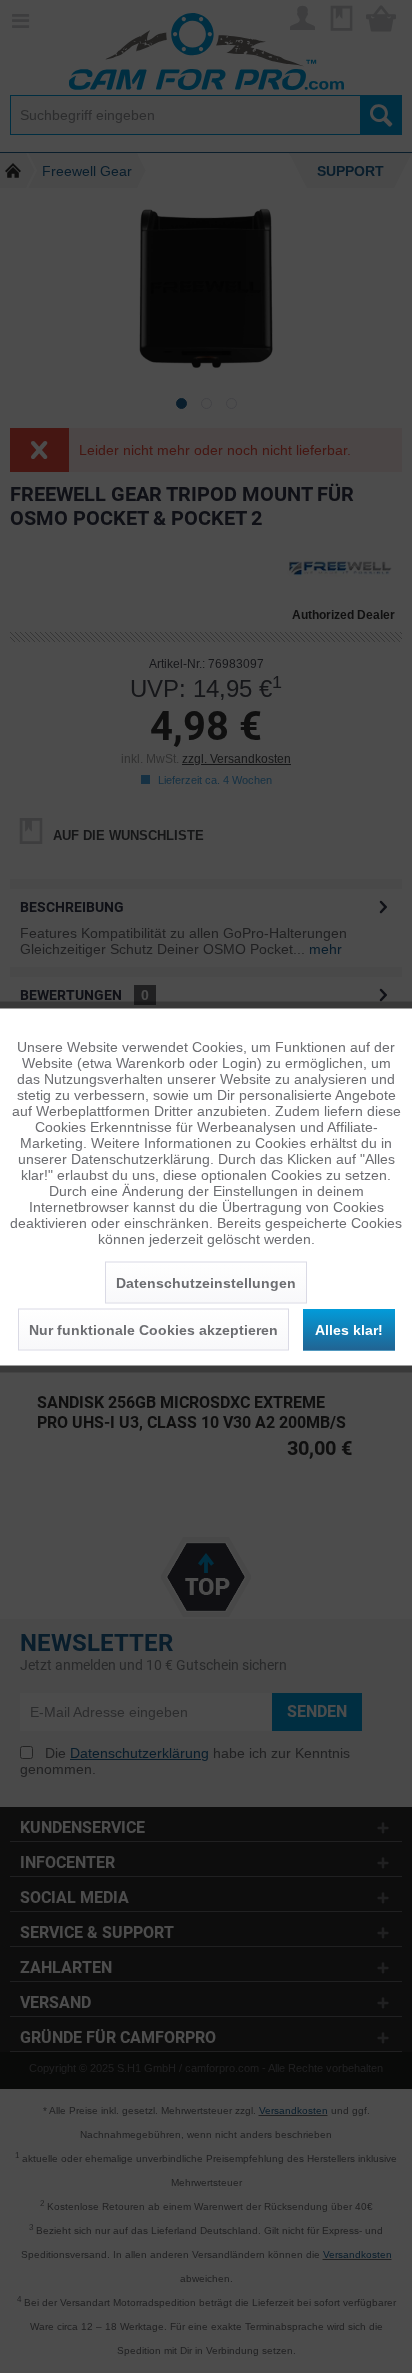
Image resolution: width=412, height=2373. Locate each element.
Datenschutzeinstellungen (206, 1282)
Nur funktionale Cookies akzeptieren (153, 1329)
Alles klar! (349, 1329)
